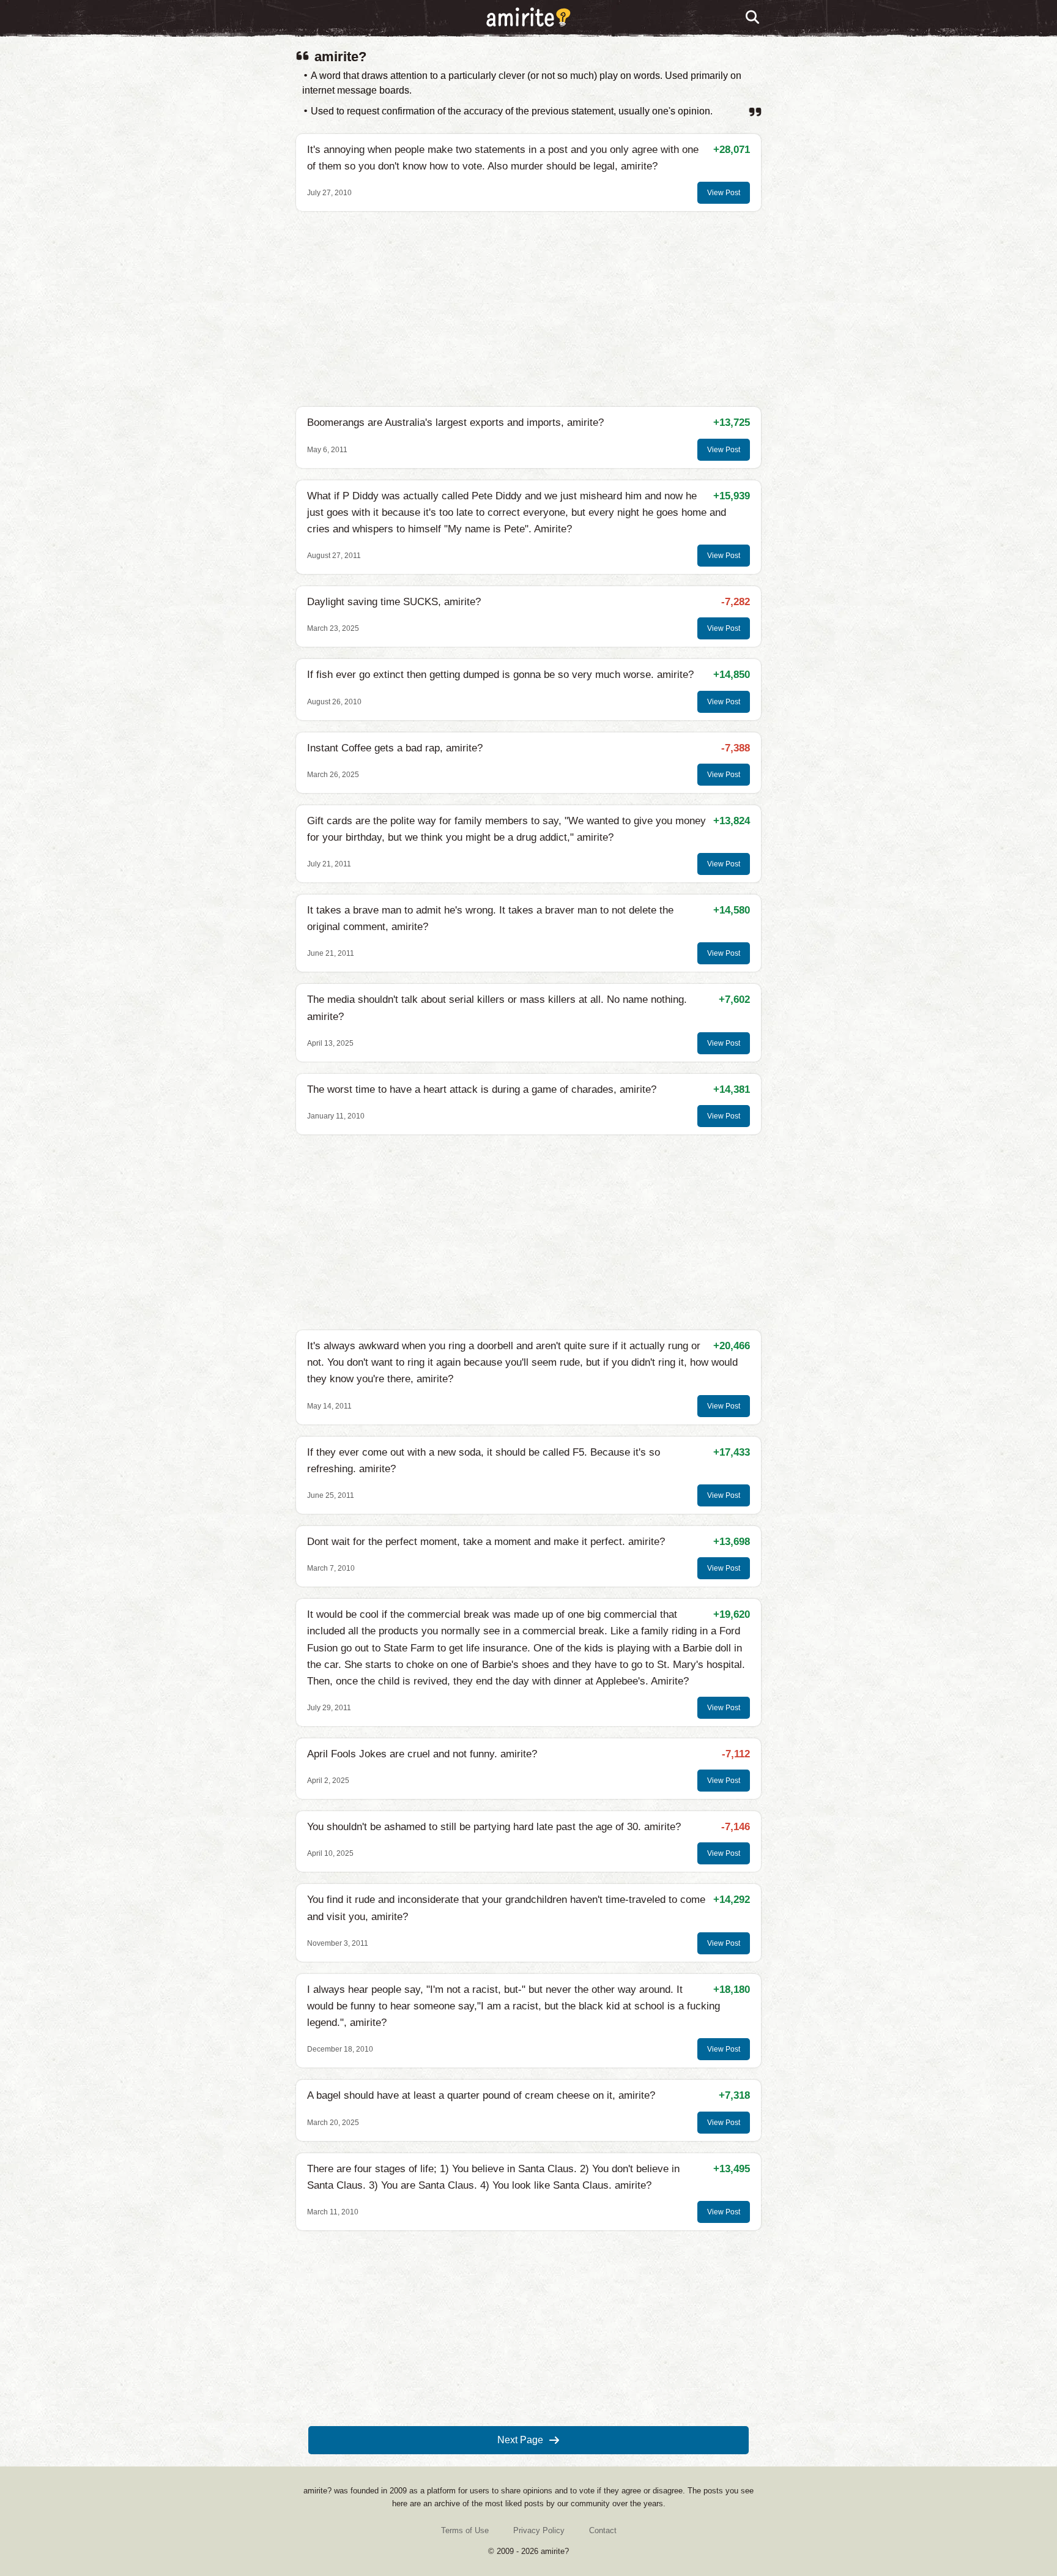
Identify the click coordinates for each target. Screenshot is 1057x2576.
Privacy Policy (539, 2530)
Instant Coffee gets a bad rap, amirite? (395, 748)
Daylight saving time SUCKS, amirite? (394, 602)
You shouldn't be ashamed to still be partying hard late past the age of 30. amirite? (494, 1827)
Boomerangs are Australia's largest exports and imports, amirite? (455, 423)
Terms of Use (465, 2530)
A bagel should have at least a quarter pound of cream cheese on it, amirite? (481, 2095)
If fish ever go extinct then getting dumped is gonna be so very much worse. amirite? (500, 675)
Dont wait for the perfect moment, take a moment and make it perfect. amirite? (486, 1542)
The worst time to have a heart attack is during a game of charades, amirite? (482, 1089)
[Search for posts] (753, 18)
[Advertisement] (528, 309)
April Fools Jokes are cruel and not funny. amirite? (422, 1754)
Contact (603, 2530)
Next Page (520, 2440)
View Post (724, 193)
